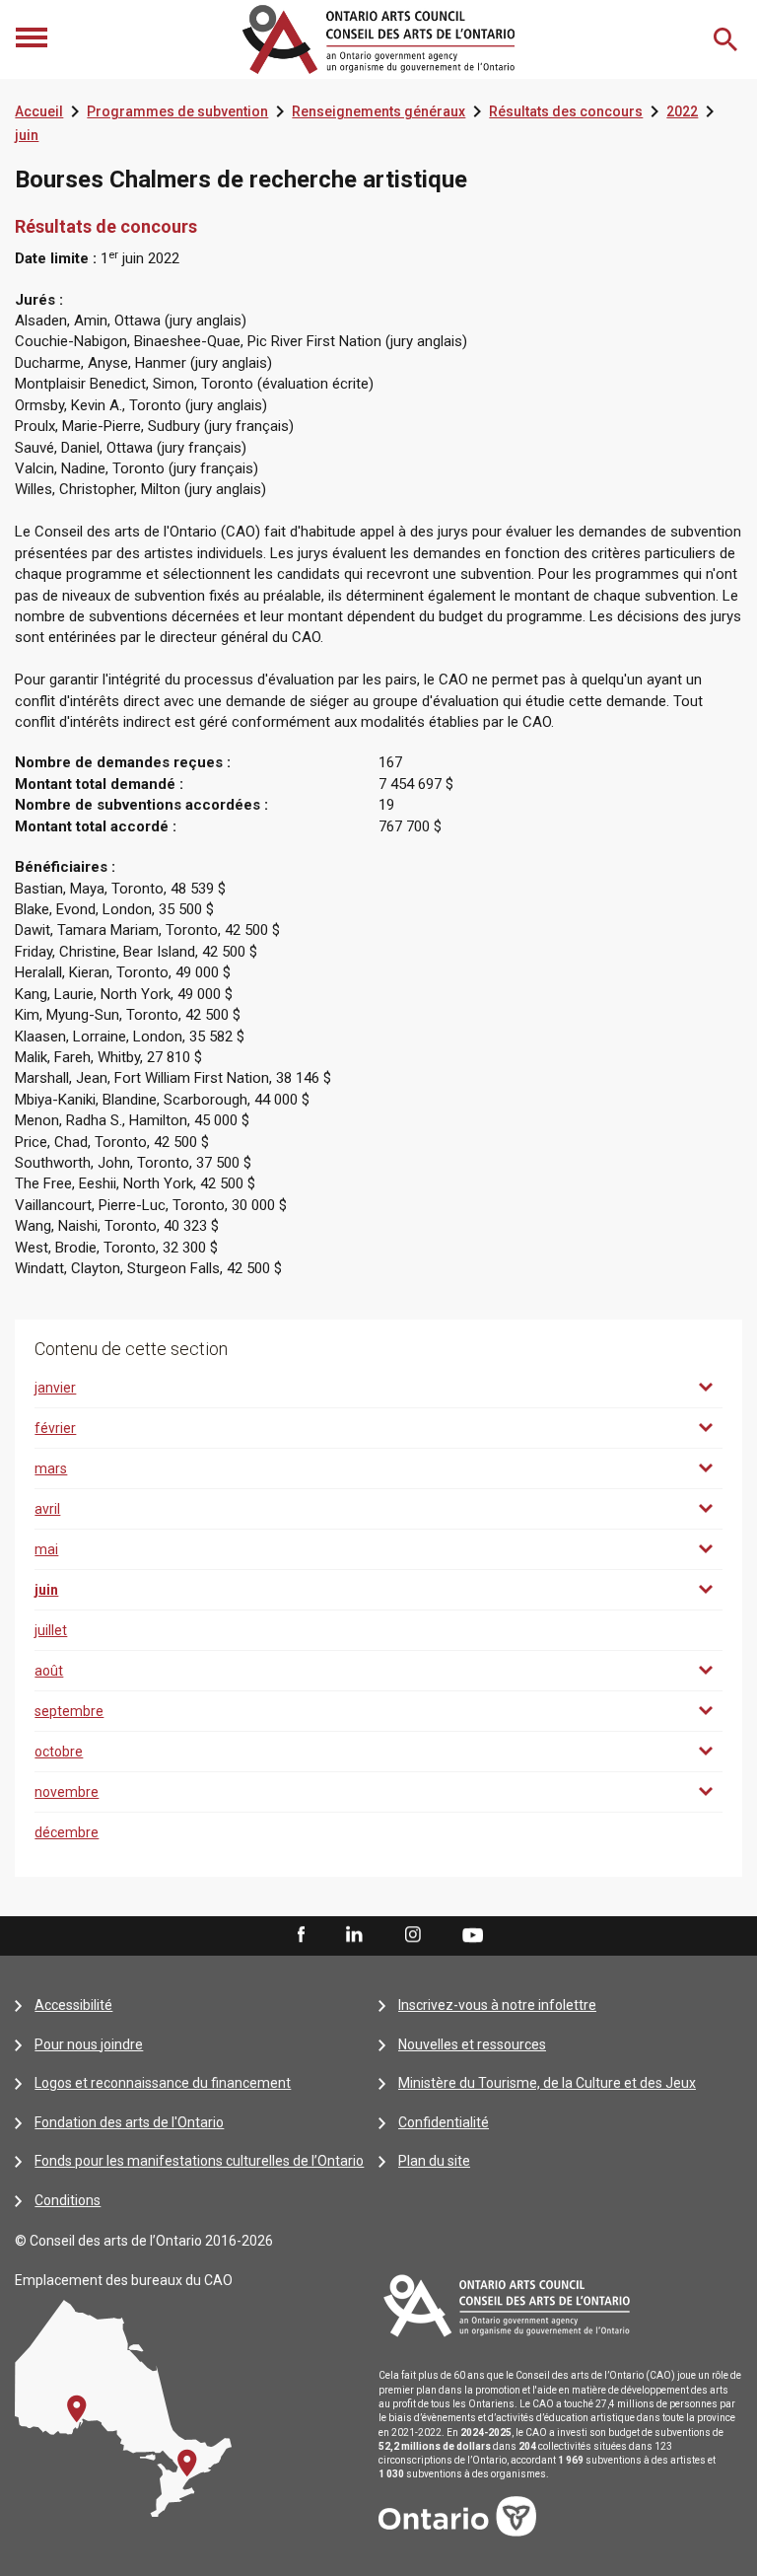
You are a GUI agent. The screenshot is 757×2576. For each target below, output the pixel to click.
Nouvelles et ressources (472, 2044)
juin (27, 135)
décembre (67, 1832)
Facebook (300, 1936)
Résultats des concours (566, 111)
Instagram (413, 1936)
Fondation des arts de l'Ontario (129, 2122)
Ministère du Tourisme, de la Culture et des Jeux (547, 2083)
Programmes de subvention (177, 111)
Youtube (473, 1935)
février (55, 1428)
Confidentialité (444, 2122)
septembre (69, 1711)
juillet (51, 1630)
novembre (67, 1792)
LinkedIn (354, 1936)
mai (46, 1549)
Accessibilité (73, 2005)
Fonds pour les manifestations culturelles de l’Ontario (199, 2161)
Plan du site (434, 2161)
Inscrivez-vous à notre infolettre (497, 2005)
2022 (682, 111)
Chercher (727, 39)
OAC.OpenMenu (34, 39)
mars (51, 1468)
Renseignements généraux (378, 111)
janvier (55, 1388)
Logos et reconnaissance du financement (163, 2083)
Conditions (68, 2200)
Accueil (39, 111)
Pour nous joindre (89, 2044)
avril (47, 1509)
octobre (59, 1752)
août (49, 1671)
